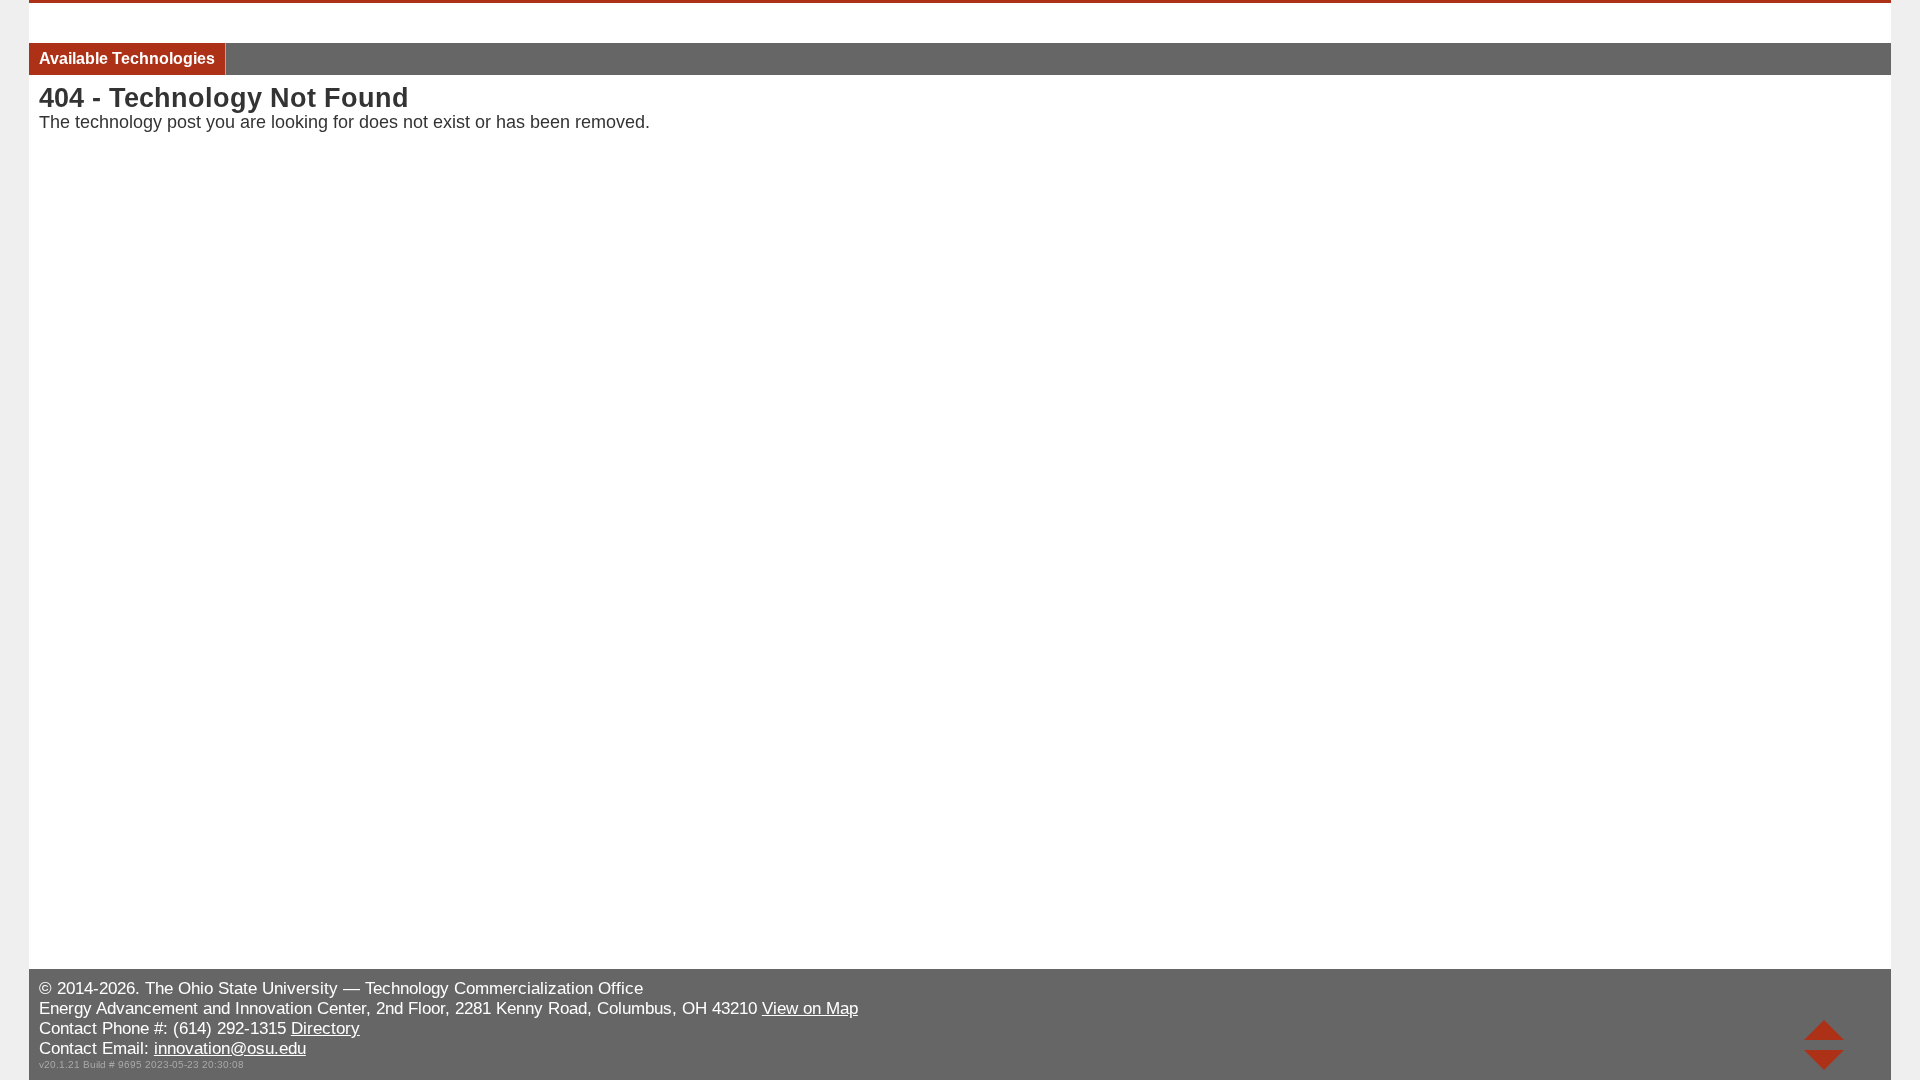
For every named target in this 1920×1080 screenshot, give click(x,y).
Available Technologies (127, 58)
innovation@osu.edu (230, 1048)
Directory (325, 1028)
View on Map (810, 1008)
